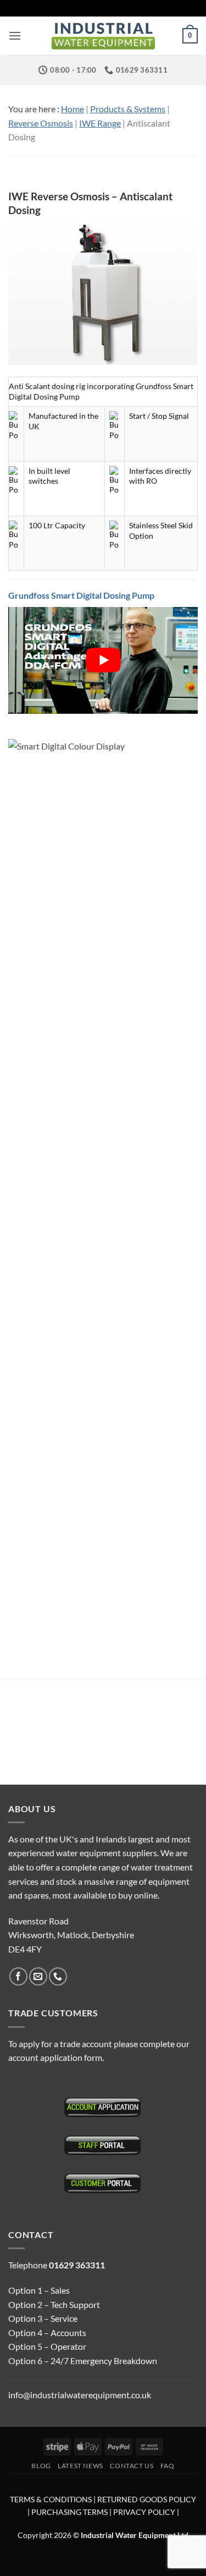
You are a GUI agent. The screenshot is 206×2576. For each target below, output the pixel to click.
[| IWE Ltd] (103, 36)
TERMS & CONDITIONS (51, 2499)
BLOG (41, 2466)
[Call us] (58, 1976)
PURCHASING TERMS (70, 2512)
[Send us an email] (38, 1976)
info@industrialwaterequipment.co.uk (80, 2395)
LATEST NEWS (80, 2466)
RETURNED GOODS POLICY (147, 2499)
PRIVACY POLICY (144, 2512)
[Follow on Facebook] (18, 1976)
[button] (15, 35)
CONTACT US (132, 2466)
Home (73, 109)
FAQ (168, 2466)
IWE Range (100, 123)
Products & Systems (128, 109)
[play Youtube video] (103, 660)
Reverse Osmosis (41, 123)
